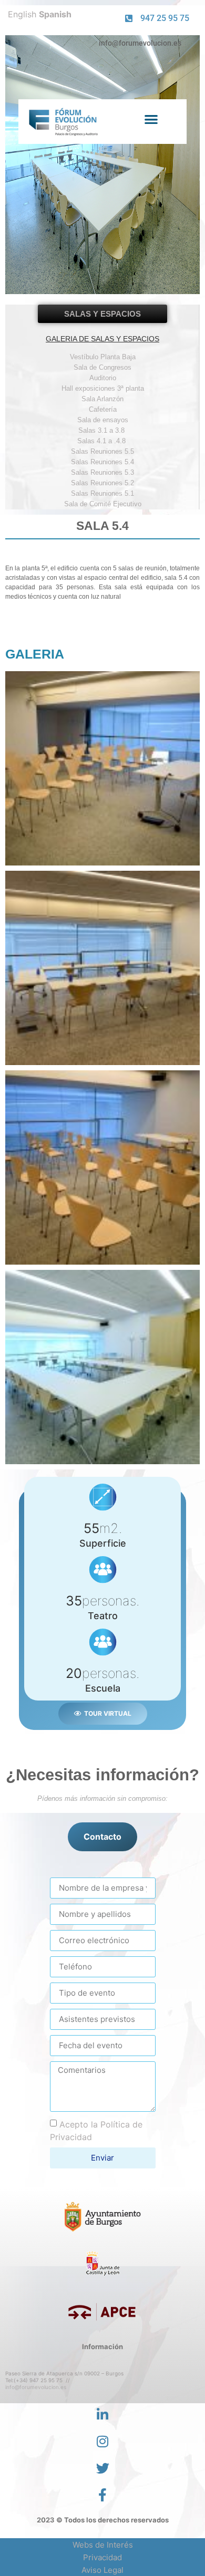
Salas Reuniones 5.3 (102, 472)
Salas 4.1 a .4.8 (102, 441)
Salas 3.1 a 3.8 (102, 430)
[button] (151, 119)
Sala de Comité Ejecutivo (103, 504)
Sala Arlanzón (102, 399)
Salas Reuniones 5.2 (102, 483)
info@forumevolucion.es (36, 2387)
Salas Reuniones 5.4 (102, 462)
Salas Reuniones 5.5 (102, 451)
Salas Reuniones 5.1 (102, 493)
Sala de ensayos (103, 420)
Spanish (55, 14)
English (22, 14)
